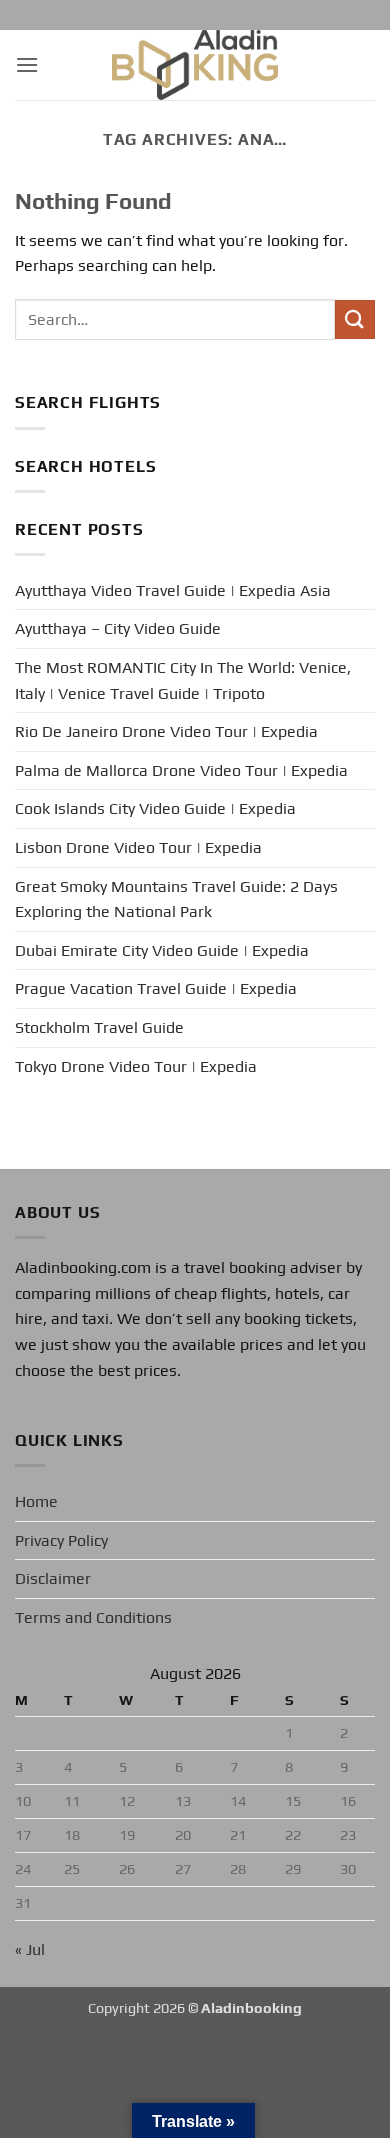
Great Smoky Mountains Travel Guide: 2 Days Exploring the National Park (176, 899)
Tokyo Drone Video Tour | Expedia (136, 1066)
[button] (27, 64)
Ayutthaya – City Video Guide (118, 628)
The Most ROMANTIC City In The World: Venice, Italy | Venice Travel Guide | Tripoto (183, 680)
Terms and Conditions (93, 1617)
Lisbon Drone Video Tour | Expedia (138, 847)
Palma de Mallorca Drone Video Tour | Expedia (181, 770)
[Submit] (355, 319)
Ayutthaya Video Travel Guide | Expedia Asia (173, 590)
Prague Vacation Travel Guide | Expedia (156, 988)
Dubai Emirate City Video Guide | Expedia (162, 950)
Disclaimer (53, 1578)
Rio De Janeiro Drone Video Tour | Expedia (166, 731)
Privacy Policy (61, 1540)
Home (36, 1501)
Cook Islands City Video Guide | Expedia (155, 808)
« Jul (30, 1949)
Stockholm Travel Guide (99, 1027)
